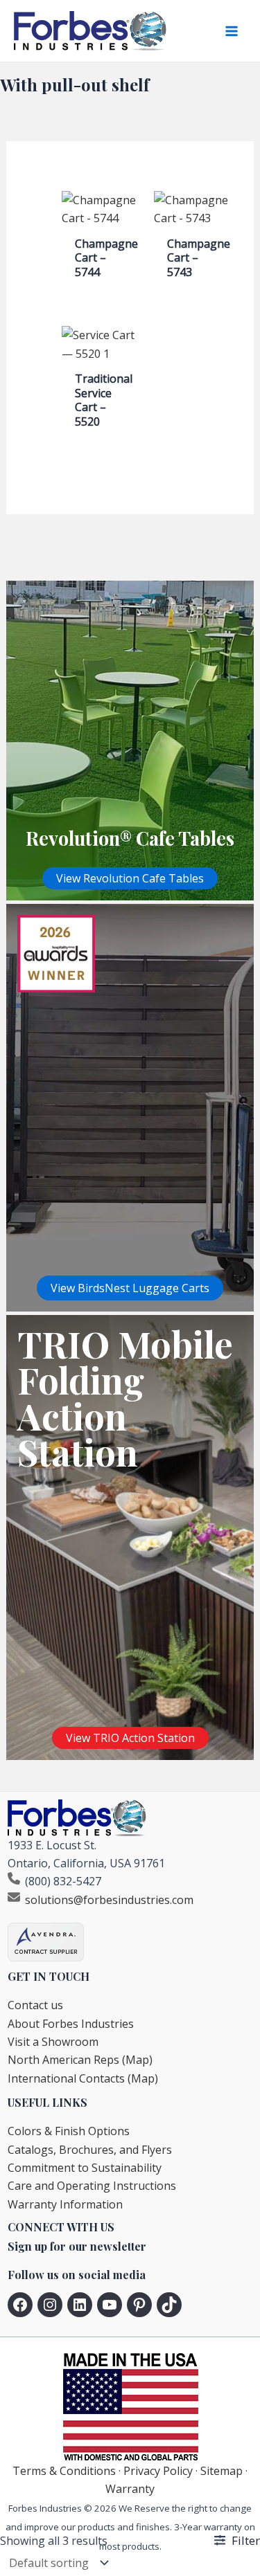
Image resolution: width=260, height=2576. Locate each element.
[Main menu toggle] (232, 31)
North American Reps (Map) (80, 2060)
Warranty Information (65, 2204)
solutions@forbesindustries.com (109, 1900)
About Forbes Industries (71, 2024)
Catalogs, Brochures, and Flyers (90, 2150)
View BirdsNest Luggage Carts (130, 1288)
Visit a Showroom (53, 2042)
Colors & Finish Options (69, 2131)
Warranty (130, 2489)
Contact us (35, 2005)
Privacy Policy (158, 2471)
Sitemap (222, 2471)
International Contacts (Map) (83, 2078)
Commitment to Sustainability (85, 2168)
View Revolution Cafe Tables (130, 878)
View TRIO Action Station (130, 1738)
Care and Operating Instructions (92, 2186)
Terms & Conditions (64, 2471)
